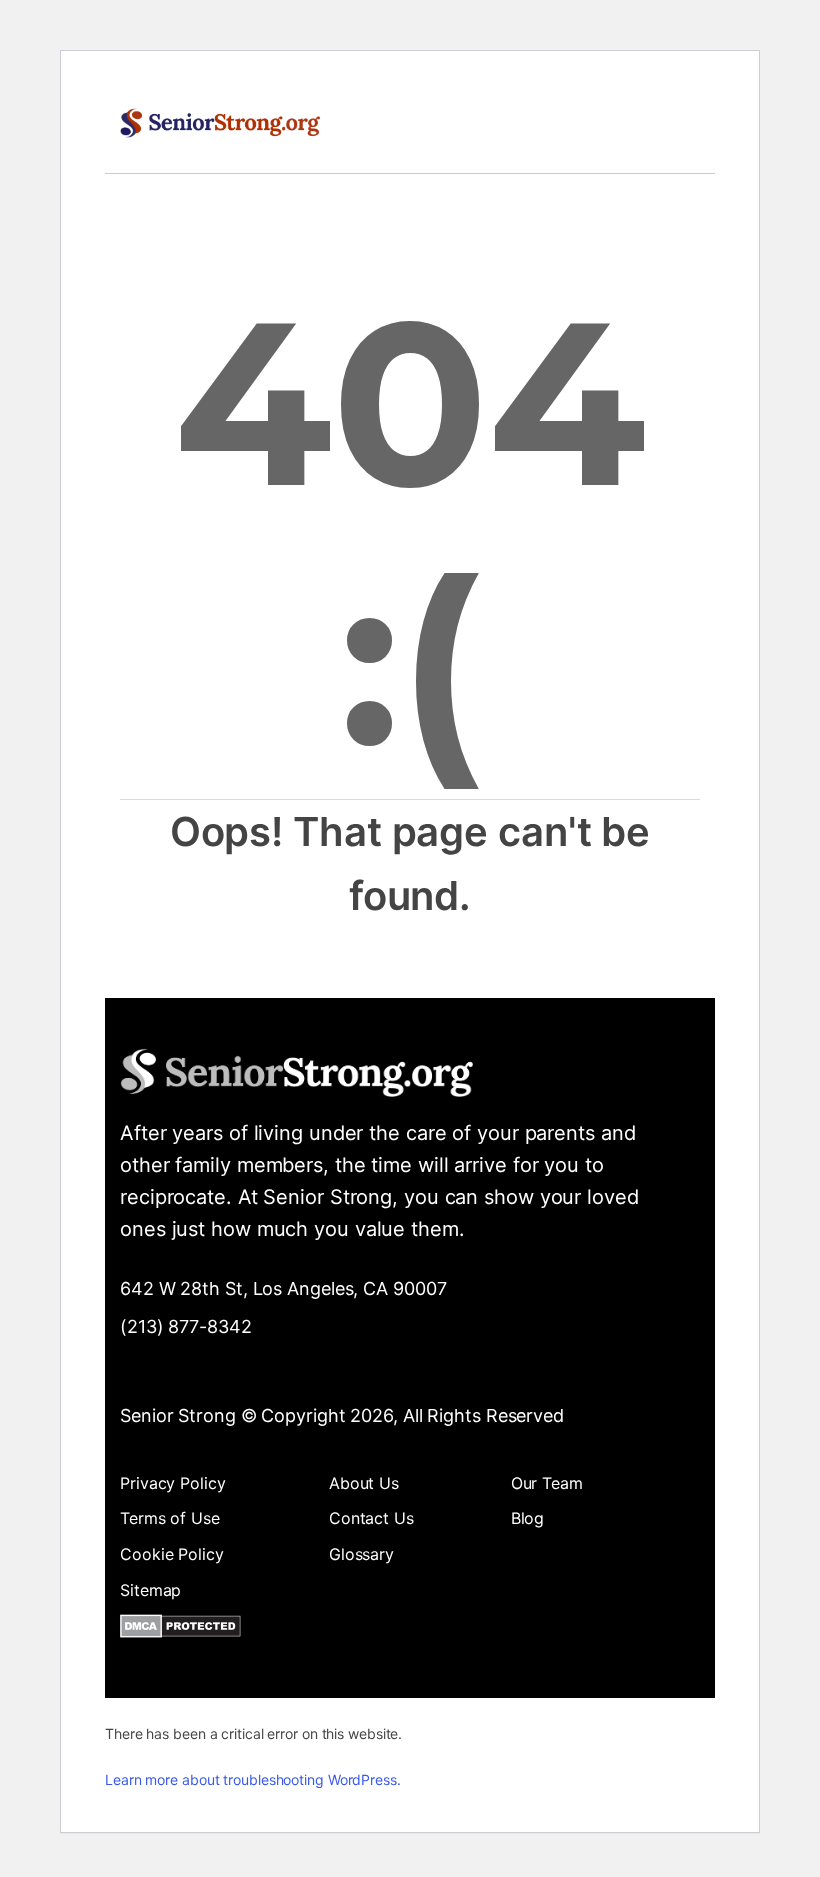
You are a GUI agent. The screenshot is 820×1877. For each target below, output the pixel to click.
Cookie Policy (172, 1554)
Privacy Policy (173, 1483)
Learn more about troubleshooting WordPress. (253, 1779)
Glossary (361, 1554)
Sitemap (150, 1590)
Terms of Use (170, 1518)
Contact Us (371, 1518)
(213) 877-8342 (186, 1326)
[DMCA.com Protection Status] (180, 1630)
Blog (528, 1518)
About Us (364, 1483)
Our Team (547, 1483)
